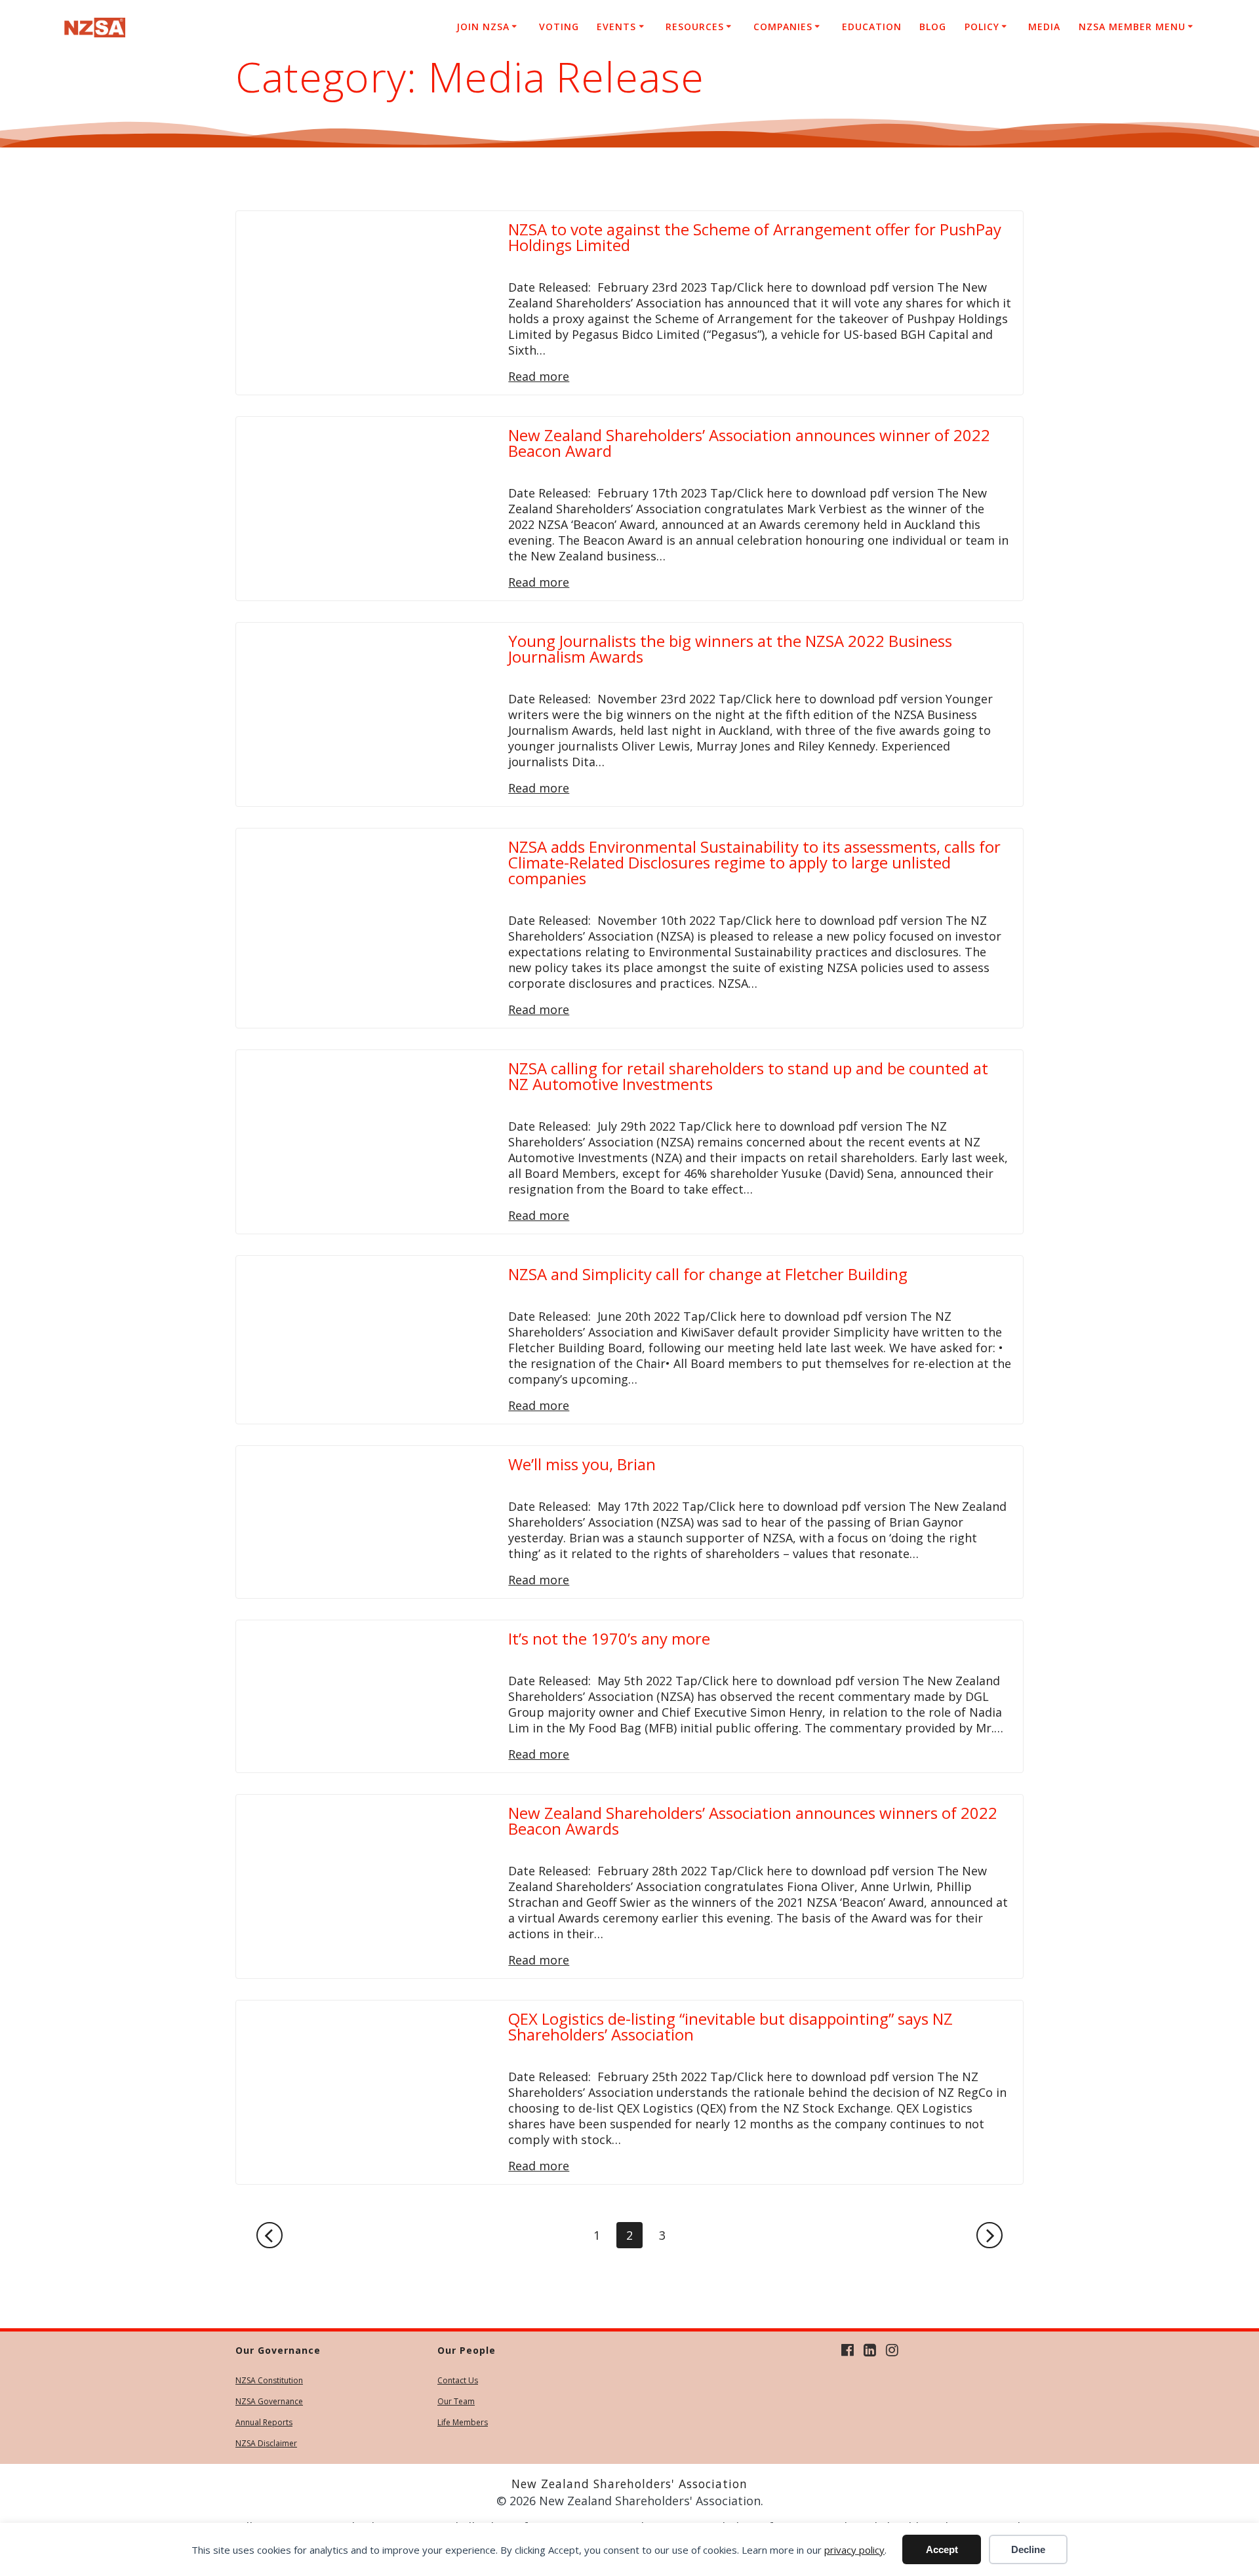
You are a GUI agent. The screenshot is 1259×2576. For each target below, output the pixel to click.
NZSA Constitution (269, 2380)
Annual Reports (264, 2422)
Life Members (463, 2422)
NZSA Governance (269, 2401)
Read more (539, 376)
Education (872, 27)
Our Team (456, 2401)
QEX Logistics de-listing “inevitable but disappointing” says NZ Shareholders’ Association (730, 2026)
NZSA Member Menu (1132, 27)
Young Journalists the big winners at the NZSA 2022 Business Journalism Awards (730, 649)
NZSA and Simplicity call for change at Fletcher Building (708, 1274)
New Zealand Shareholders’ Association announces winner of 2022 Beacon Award (749, 443)
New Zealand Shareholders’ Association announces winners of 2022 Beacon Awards (753, 1821)
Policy (982, 27)
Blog (933, 27)
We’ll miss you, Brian (582, 1464)
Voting (559, 27)
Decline (1028, 2549)
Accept (942, 2549)
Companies (783, 27)
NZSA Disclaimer (266, 2443)
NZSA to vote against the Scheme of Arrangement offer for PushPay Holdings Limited (755, 237)
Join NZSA (483, 27)
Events (616, 27)
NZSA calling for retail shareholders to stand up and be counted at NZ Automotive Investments (748, 1076)
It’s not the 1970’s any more (609, 1638)
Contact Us (458, 2380)
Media (1044, 27)
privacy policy (854, 2550)
